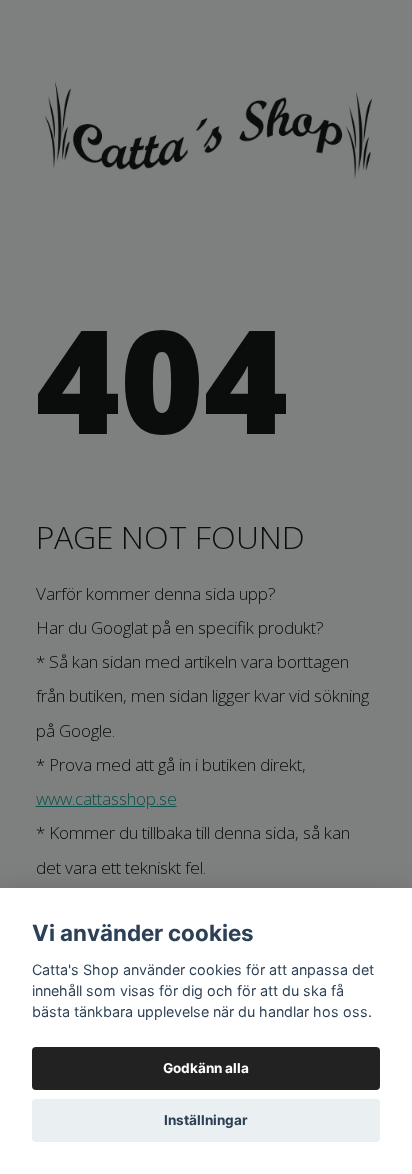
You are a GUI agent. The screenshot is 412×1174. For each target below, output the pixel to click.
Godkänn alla (206, 1068)
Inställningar (206, 1120)
